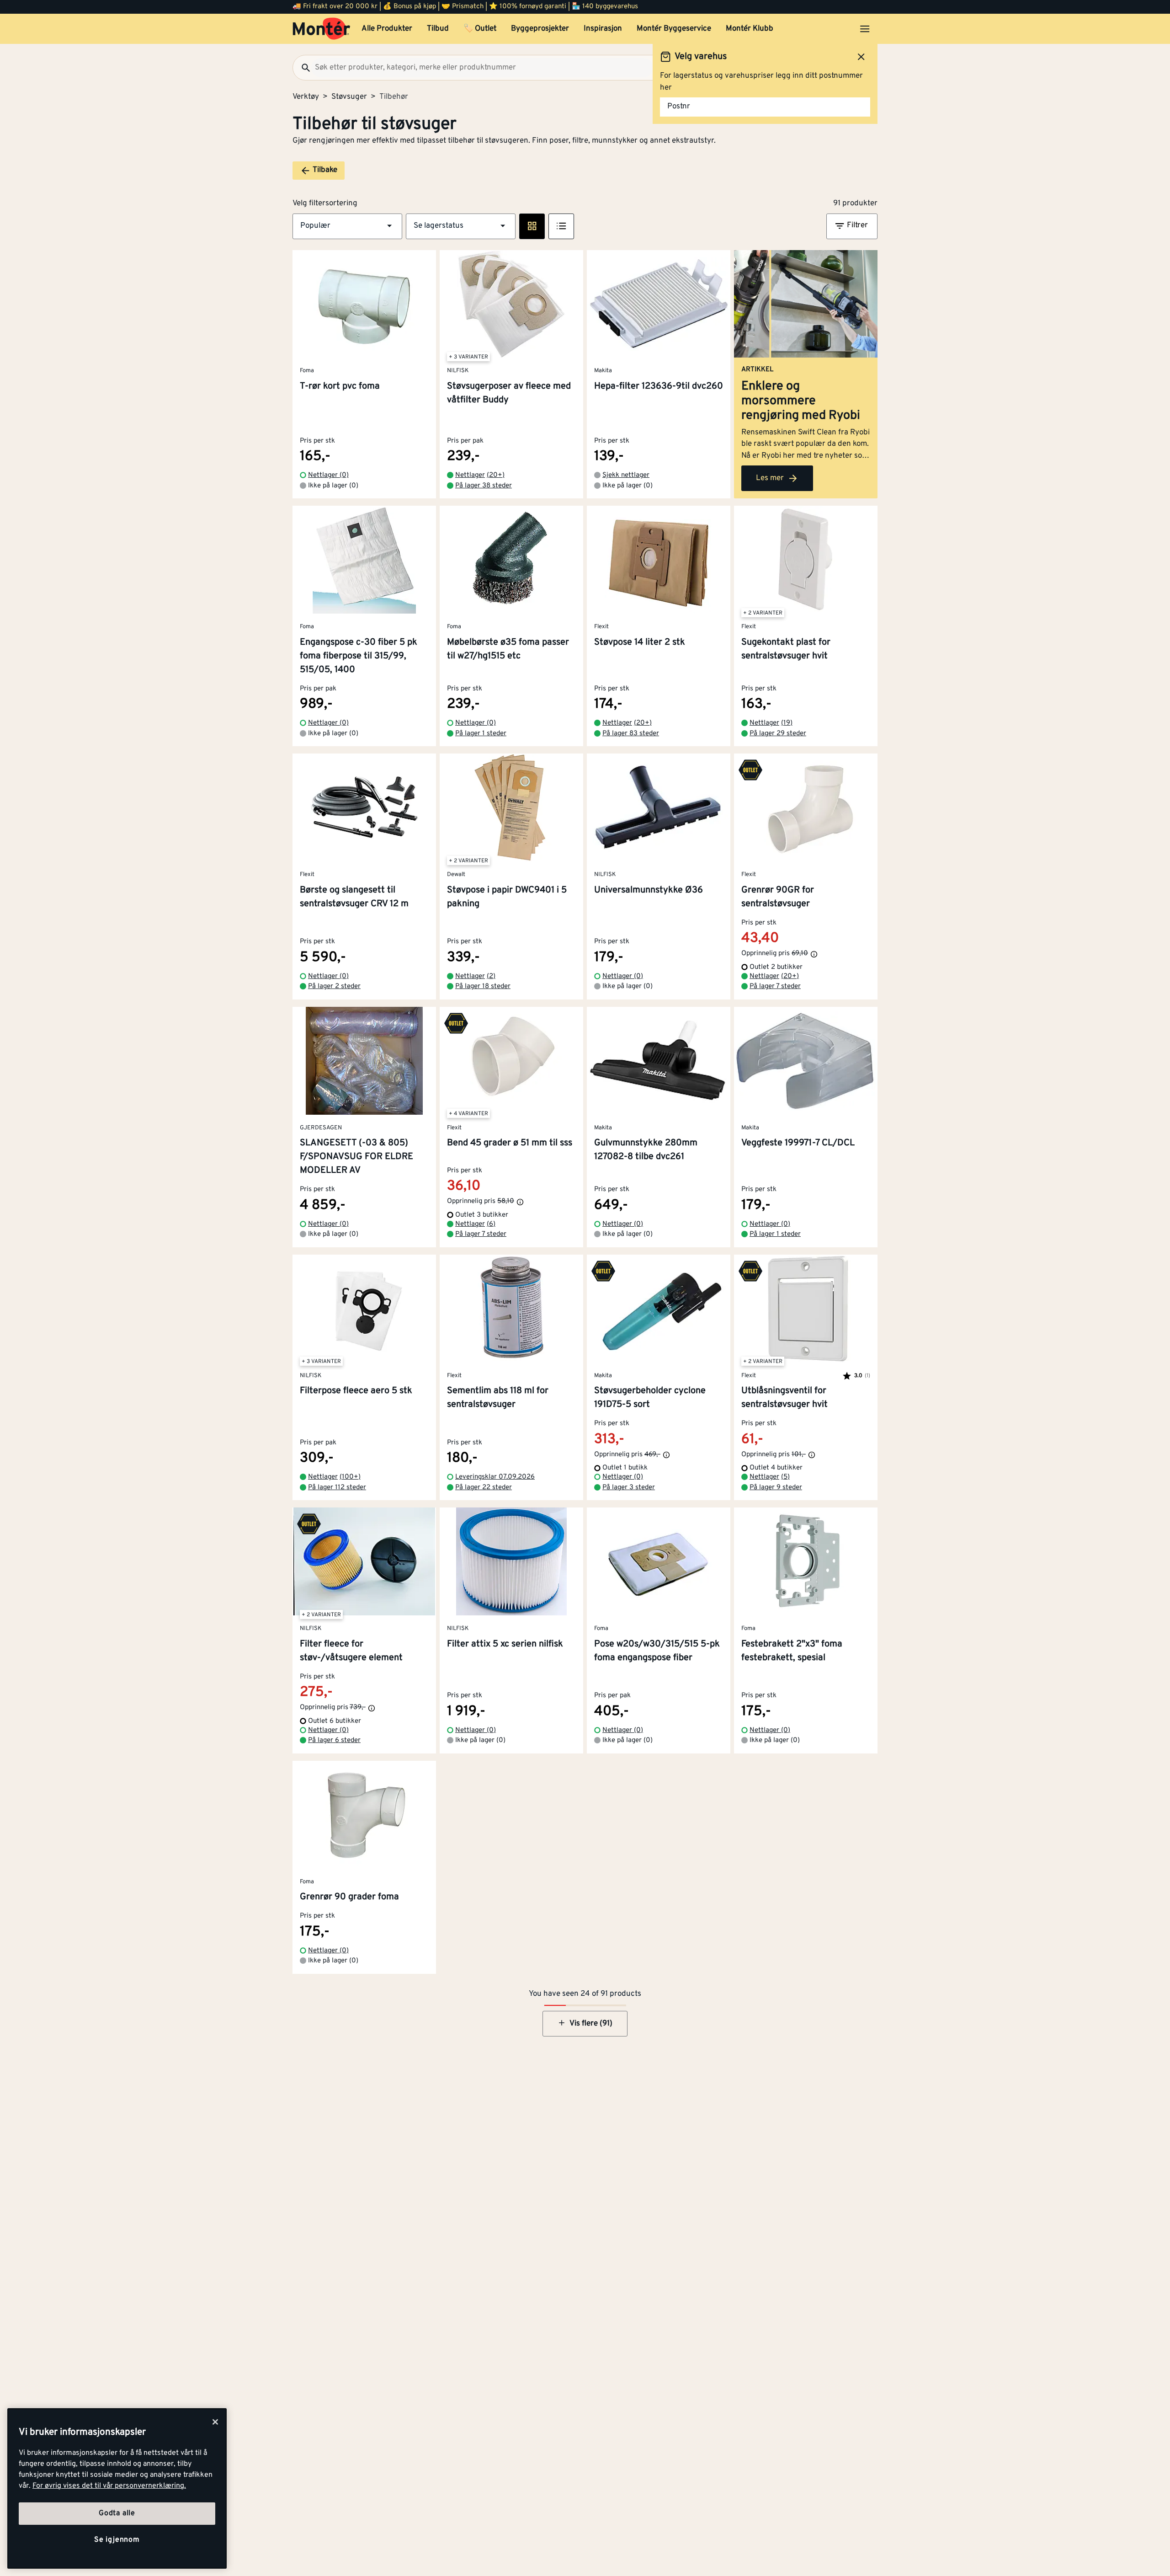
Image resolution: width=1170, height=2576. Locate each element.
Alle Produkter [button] (387, 29)
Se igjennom (117, 2540)
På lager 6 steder (334, 1740)
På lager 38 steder (484, 486)
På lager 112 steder (337, 1488)
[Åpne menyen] (865, 29)
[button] (347, 226)
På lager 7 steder (775, 986)
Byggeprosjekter (540, 29)
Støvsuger (349, 97)
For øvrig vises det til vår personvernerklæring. (109, 2486)
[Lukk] (215, 2422)
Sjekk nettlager (626, 475)
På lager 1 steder (481, 734)
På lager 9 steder (776, 1488)
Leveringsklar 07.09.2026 (495, 1477)
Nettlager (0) (328, 475)
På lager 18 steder (483, 986)
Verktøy (306, 97)
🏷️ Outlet (480, 29)
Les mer (770, 478)
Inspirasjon (603, 29)
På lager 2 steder (334, 986)
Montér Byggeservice (674, 29)
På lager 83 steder (631, 734)
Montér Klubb (750, 29)
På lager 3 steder (629, 1488)
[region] (117, 2488)
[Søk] (302, 68)
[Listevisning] (561, 226)
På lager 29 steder (778, 734)
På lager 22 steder (484, 1488)
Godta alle (117, 2514)
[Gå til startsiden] (322, 29)
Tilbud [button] (438, 29)
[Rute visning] (532, 226)
